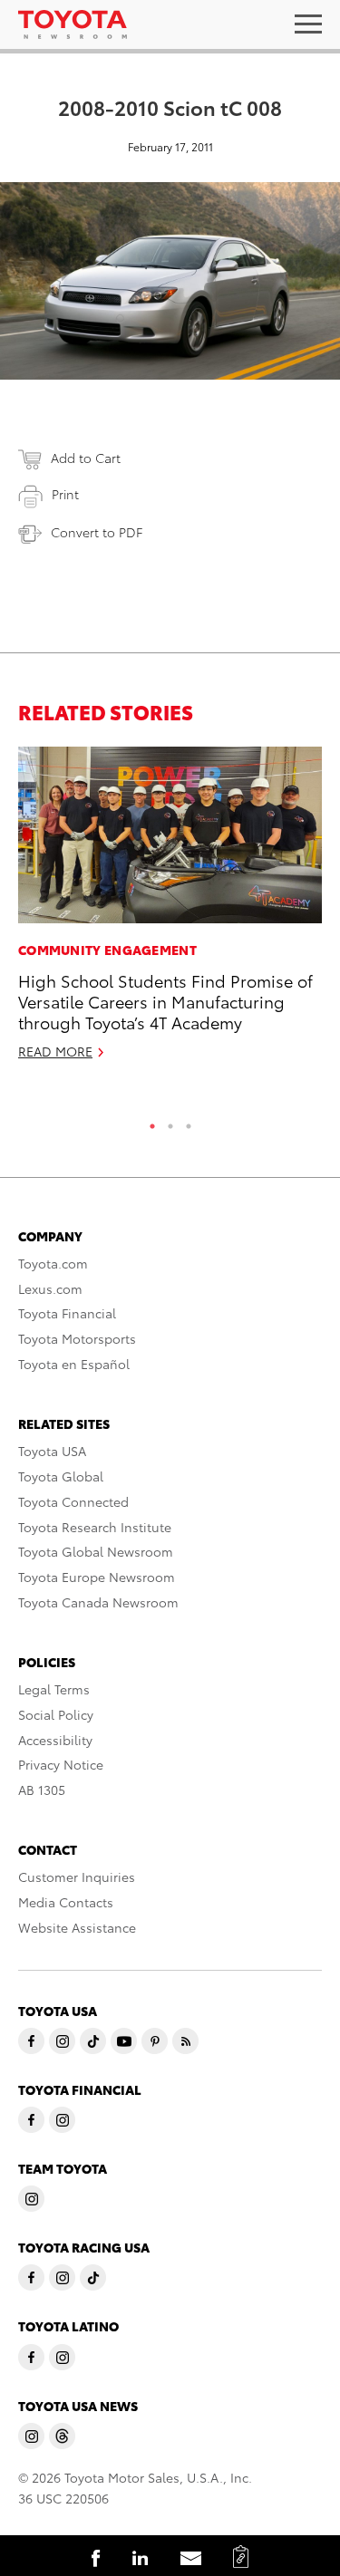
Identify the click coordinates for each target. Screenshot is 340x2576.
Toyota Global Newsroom (96, 1551)
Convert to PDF (97, 532)
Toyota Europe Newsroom (97, 1577)
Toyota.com (53, 1263)
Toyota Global (61, 1476)
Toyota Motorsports (77, 1338)
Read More (55, 1051)
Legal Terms (54, 1689)
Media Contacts (66, 1902)
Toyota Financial (67, 1313)
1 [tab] (152, 1122)
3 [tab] (189, 1122)
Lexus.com (50, 1288)
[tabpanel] (170, 911)
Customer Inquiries (77, 1877)
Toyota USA (52, 1451)
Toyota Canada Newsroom (98, 1602)
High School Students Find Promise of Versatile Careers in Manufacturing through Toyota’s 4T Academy (165, 1001)
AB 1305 (42, 1790)
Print (65, 494)
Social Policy (56, 1714)
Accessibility (55, 1740)
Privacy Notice (61, 1764)
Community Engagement (107, 950)
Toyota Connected (73, 1501)
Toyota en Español (74, 1364)
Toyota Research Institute (95, 1527)
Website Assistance (77, 1927)
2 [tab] (170, 1122)
